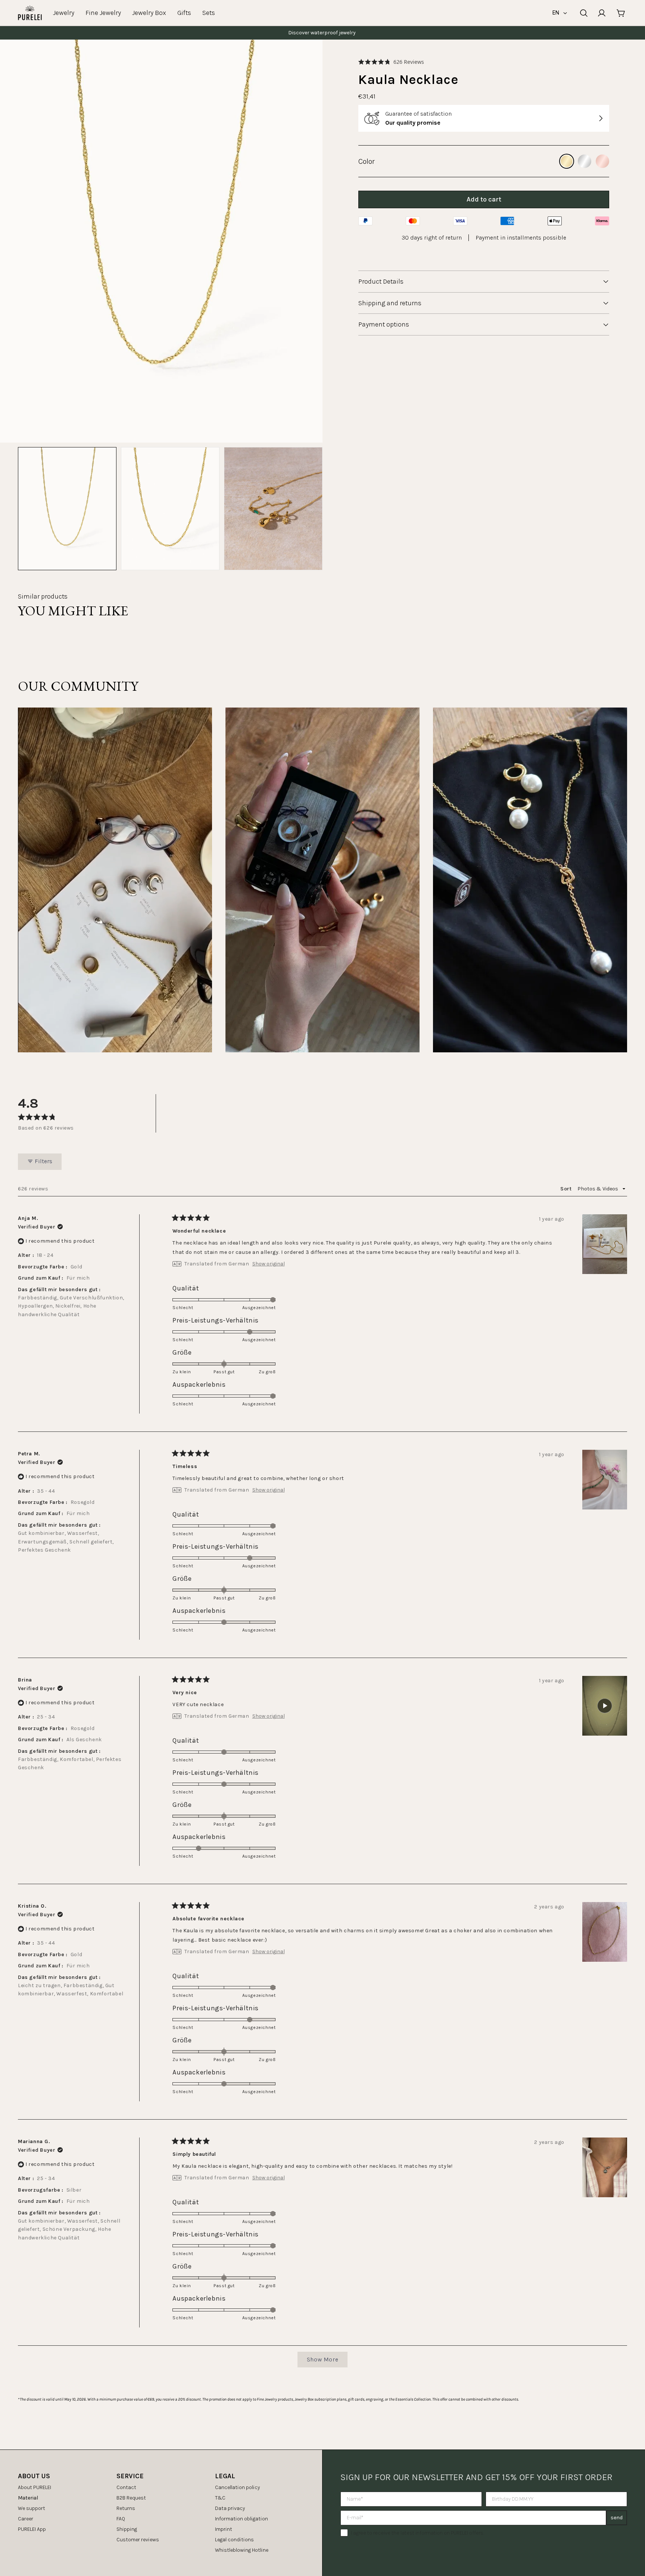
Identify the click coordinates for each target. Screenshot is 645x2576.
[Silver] (585, 161)
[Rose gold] (602, 161)
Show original (269, 1264)
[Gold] (567, 161)
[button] (391, 62)
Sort (567, 1189)
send (617, 2518)
